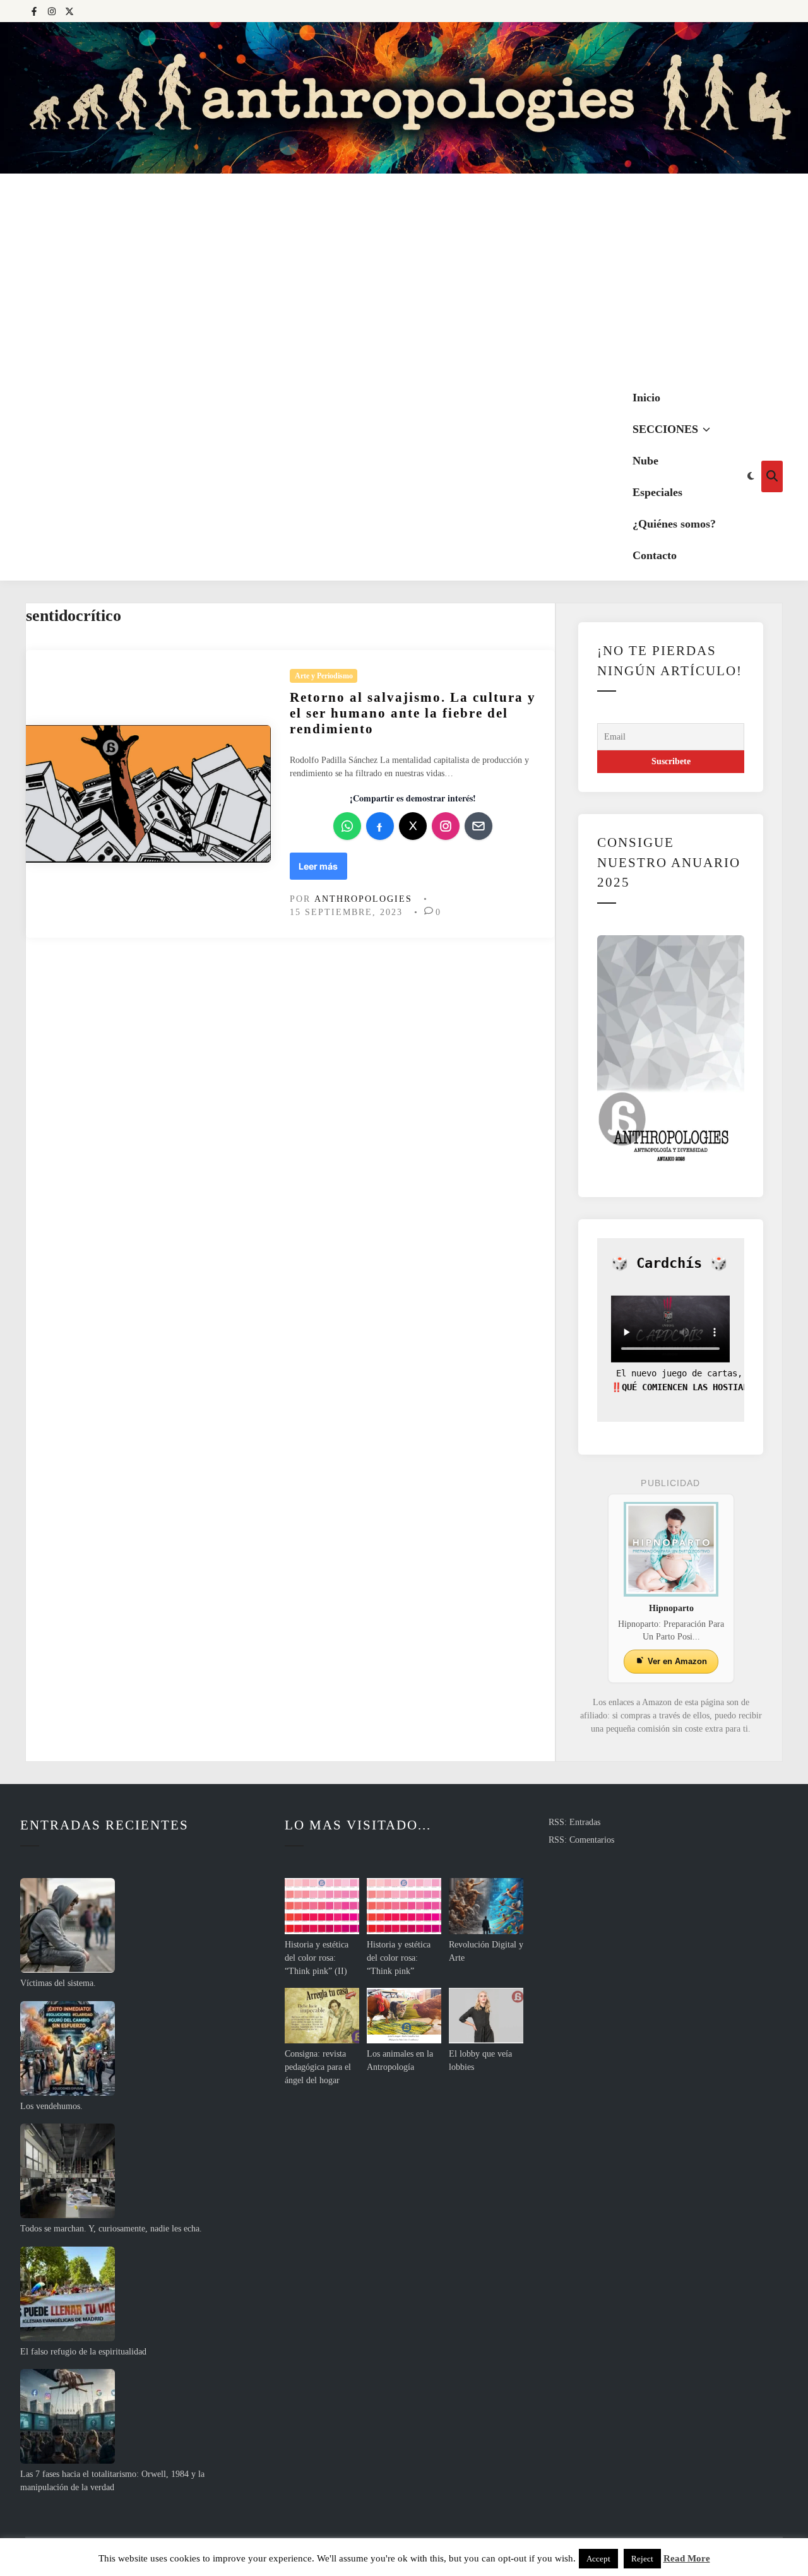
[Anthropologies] (404, 98)
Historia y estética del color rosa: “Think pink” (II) (317, 1958)
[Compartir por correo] (478, 826)
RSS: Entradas (574, 1822)
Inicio (646, 398)
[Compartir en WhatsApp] (347, 826)
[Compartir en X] (413, 826)
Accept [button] (598, 2559)
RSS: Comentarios (581, 1840)
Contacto (655, 555)
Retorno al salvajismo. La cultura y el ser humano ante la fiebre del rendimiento (413, 713)
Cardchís (669, 1263)
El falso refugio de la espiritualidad (83, 2352)
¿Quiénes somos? (674, 524)
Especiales (657, 492)
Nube (645, 461)
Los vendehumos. (51, 2106)
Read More (687, 2558)
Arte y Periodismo (324, 676)
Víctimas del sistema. (58, 1983)
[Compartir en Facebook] (380, 826)
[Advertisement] (404, 278)
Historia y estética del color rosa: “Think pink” (399, 1958)
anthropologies (363, 899)
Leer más (322, 870)
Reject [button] (642, 2559)
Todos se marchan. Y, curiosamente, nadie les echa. (111, 2229)
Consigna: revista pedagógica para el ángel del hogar (318, 2067)
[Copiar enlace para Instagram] (446, 826)
